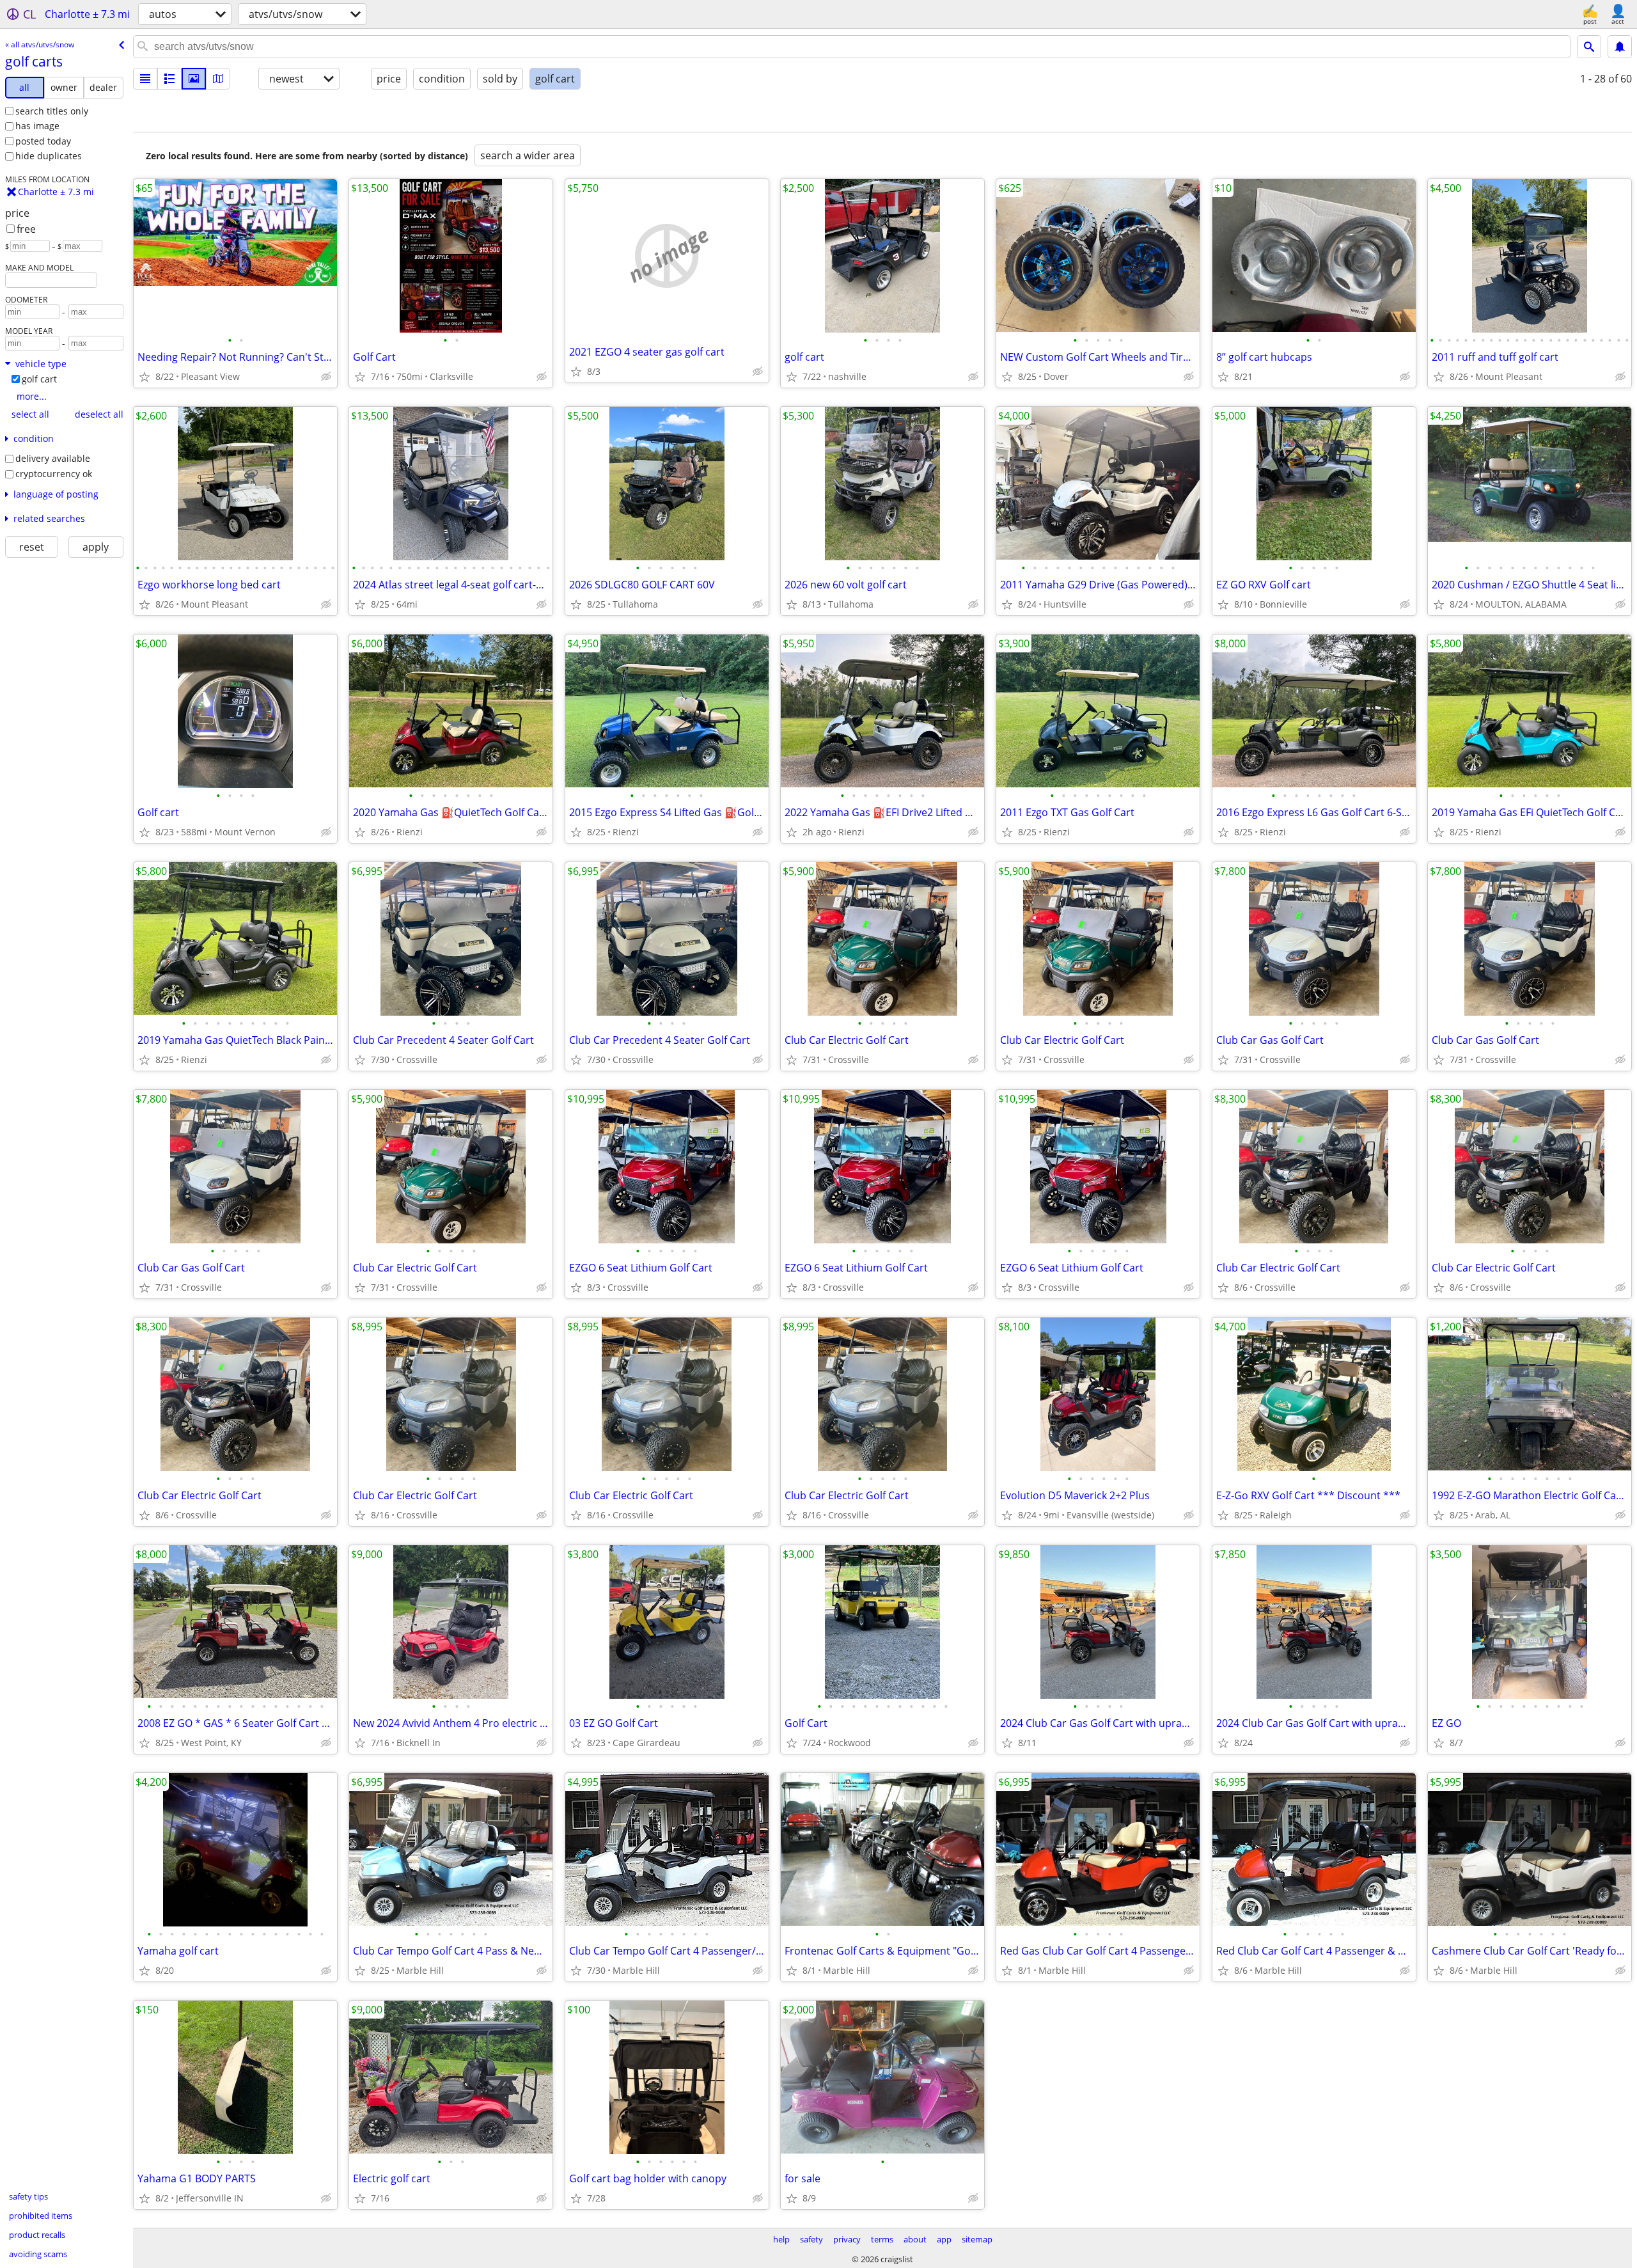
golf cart (39, 379)
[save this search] (1620, 47)
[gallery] (194, 79)
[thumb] (169, 79)
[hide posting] (326, 377)
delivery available (53, 458)
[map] (218, 79)
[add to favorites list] (145, 377)
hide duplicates (49, 156)
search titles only (52, 111)
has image (37, 126)
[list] (145, 79)
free (26, 229)
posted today (43, 141)
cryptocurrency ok (54, 474)
